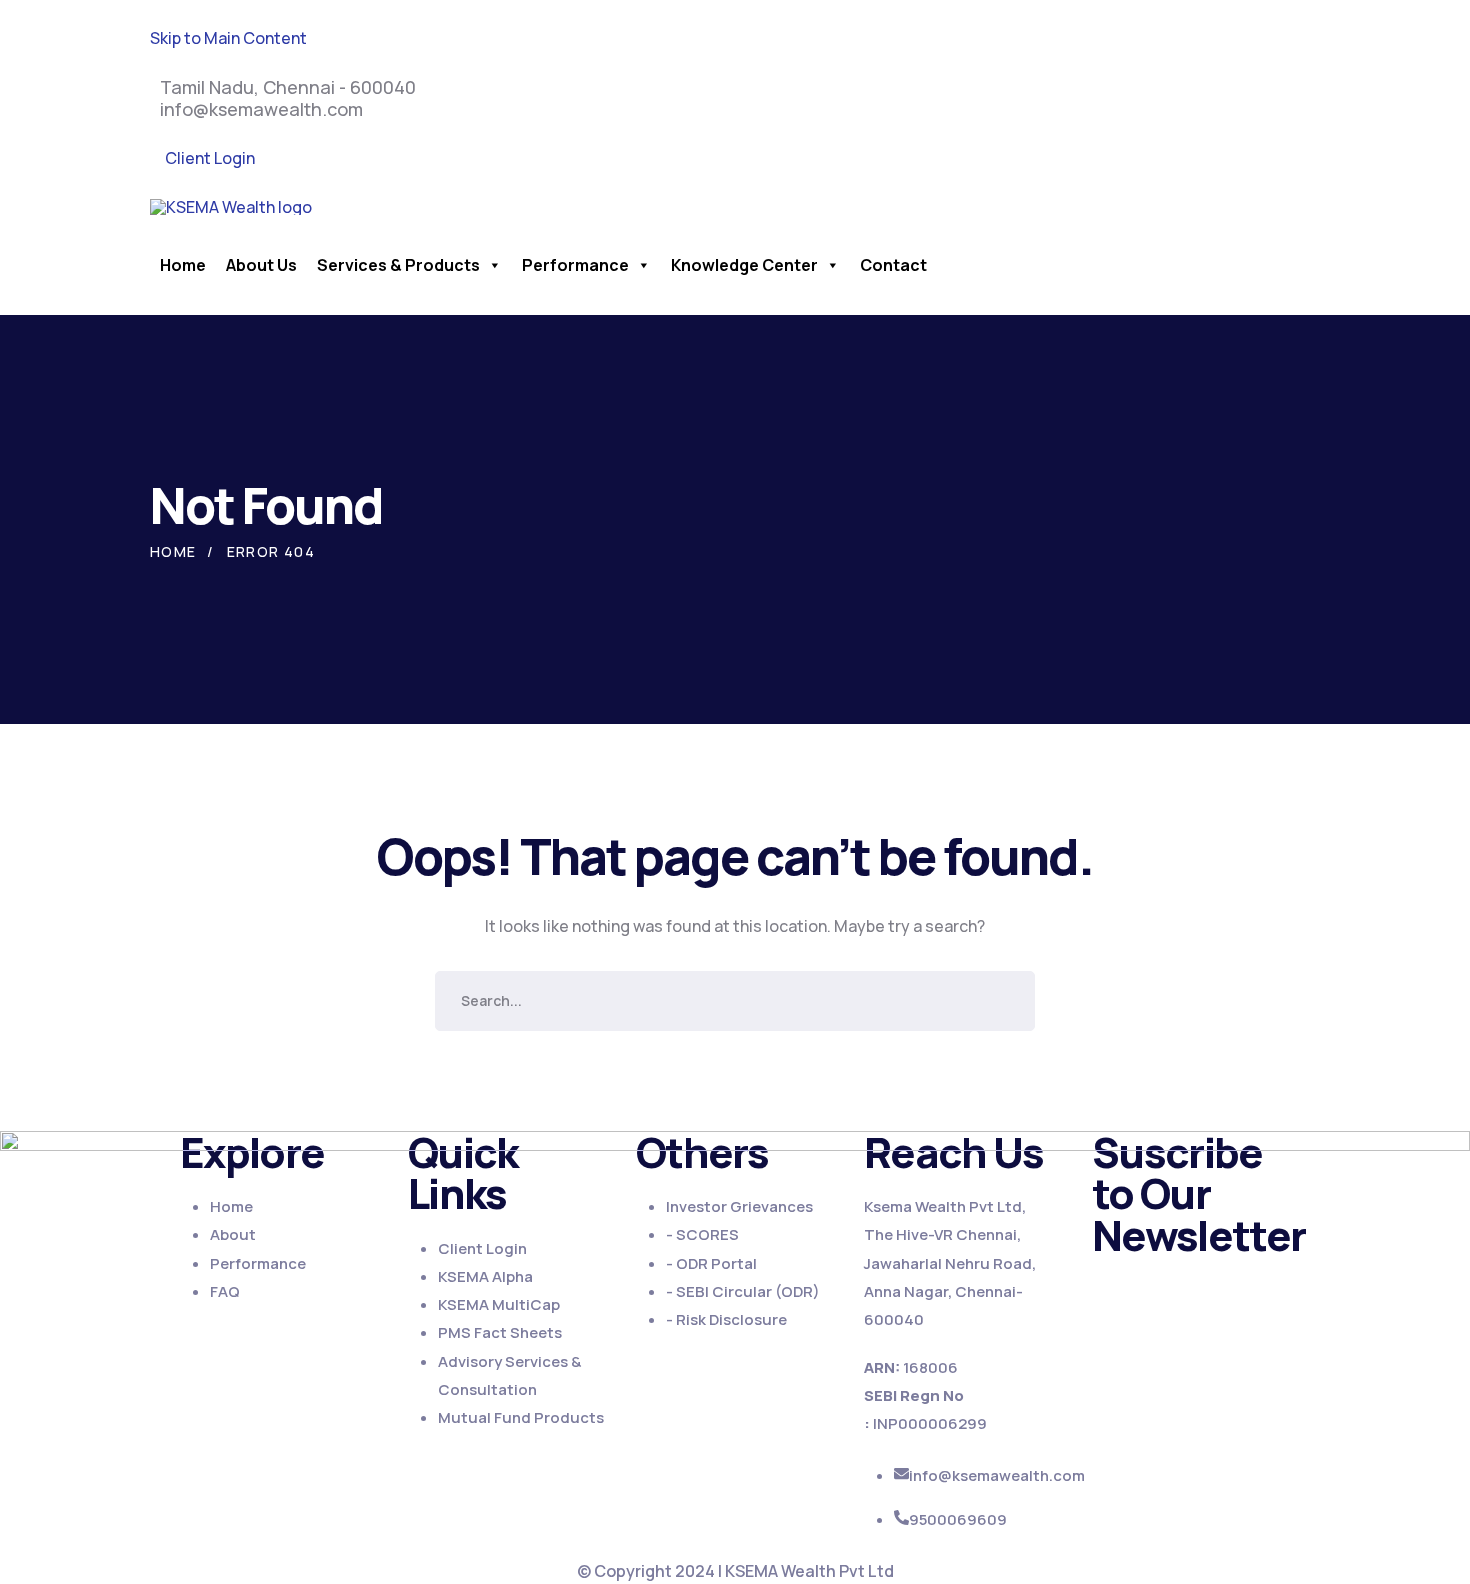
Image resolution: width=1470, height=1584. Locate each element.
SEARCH (1005, 1001)
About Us (261, 265)
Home (183, 265)
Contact (893, 265)
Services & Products (398, 265)
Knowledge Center (744, 265)
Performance (575, 265)
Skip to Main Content (228, 38)
